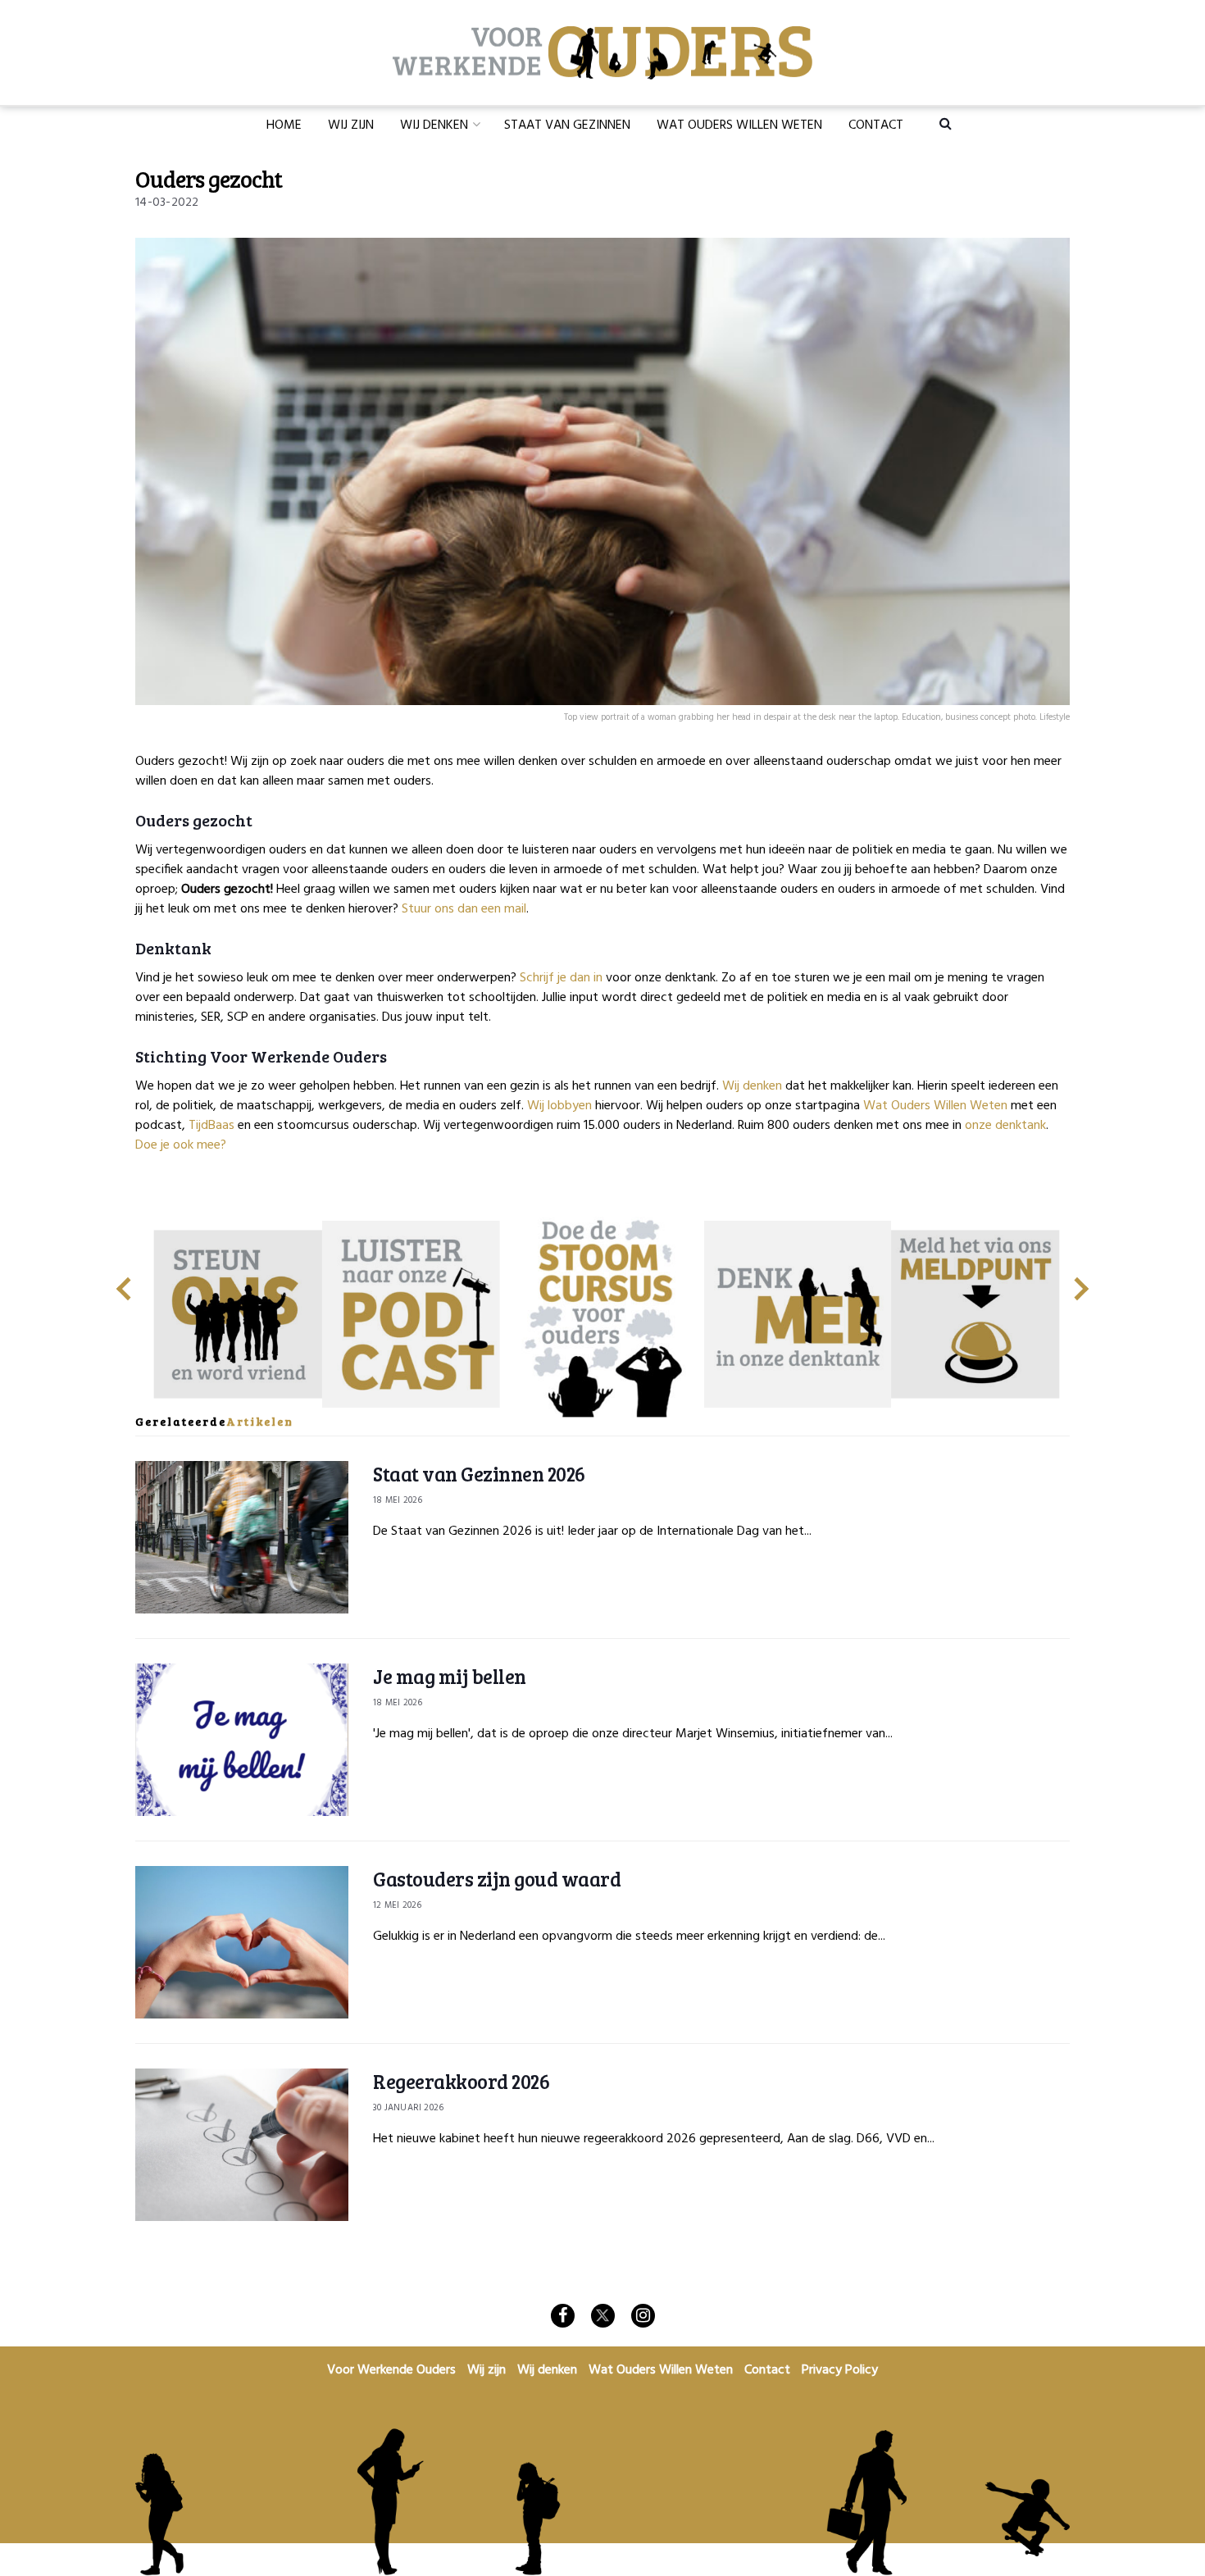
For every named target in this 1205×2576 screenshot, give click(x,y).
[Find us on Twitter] (603, 2316)
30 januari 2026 (408, 2108)
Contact (876, 125)
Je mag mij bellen (450, 1676)
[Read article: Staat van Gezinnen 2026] (242, 1537)
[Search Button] (946, 123)
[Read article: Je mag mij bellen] (242, 1740)
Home (284, 125)
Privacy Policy (840, 2370)
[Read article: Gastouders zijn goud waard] (242, 1942)
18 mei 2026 (398, 1500)
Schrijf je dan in (561, 978)
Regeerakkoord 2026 (461, 2081)
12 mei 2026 (397, 1905)
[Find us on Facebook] (563, 2316)
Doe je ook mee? (181, 1145)
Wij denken (434, 125)
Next (1082, 1282)
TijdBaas (211, 1126)
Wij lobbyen (559, 1106)
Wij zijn (351, 125)
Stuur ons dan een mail (464, 909)
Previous (123, 1282)
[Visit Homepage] (602, 53)
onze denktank (1005, 1126)
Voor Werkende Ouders (391, 2370)
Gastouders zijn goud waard (497, 1879)
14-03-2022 (167, 203)
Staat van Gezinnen (567, 125)
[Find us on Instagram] (643, 2316)
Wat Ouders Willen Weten (739, 125)
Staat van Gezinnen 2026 (479, 1474)
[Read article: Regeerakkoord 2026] (242, 2145)
